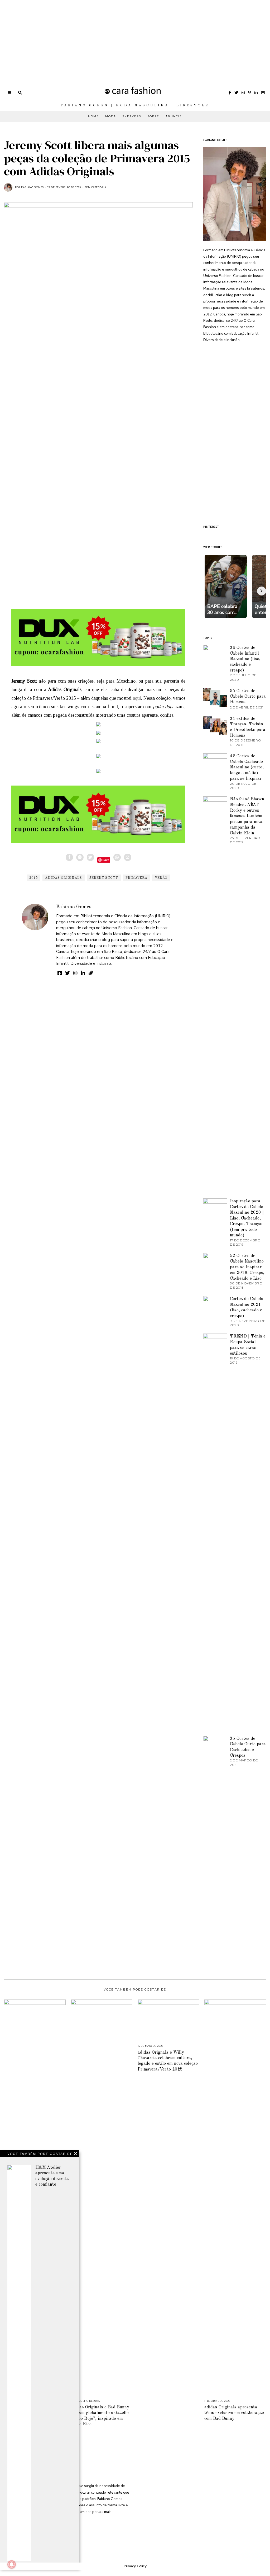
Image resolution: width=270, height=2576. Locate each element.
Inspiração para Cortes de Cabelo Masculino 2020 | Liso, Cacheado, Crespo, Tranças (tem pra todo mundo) (247, 1218)
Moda (111, 116)
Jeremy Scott (104, 878)
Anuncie (174, 116)
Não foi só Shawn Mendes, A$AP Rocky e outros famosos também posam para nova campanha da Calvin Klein (247, 816)
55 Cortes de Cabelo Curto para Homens (248, 697)
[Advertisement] (135, 37)
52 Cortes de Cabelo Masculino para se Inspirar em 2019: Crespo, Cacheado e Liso (247, 1267)
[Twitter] (236, 93)
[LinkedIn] (256, 93)
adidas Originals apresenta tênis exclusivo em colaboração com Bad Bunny (234, 2413)
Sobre (153, 116)
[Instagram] (243, 93)
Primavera (136, 878)
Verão (161, 878)
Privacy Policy (135, 2566)
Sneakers (132, 116)
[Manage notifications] (12, 2564)
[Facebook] (230, 93)
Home (93, 116)
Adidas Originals (64, 878)
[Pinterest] (250, 93)
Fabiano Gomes (74, 907)
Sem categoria (96, 187)
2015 (33, 878)
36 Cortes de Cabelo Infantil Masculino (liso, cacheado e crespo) (245, 659)
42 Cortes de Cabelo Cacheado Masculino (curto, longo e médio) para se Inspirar (247, 767)
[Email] (263, 93)
